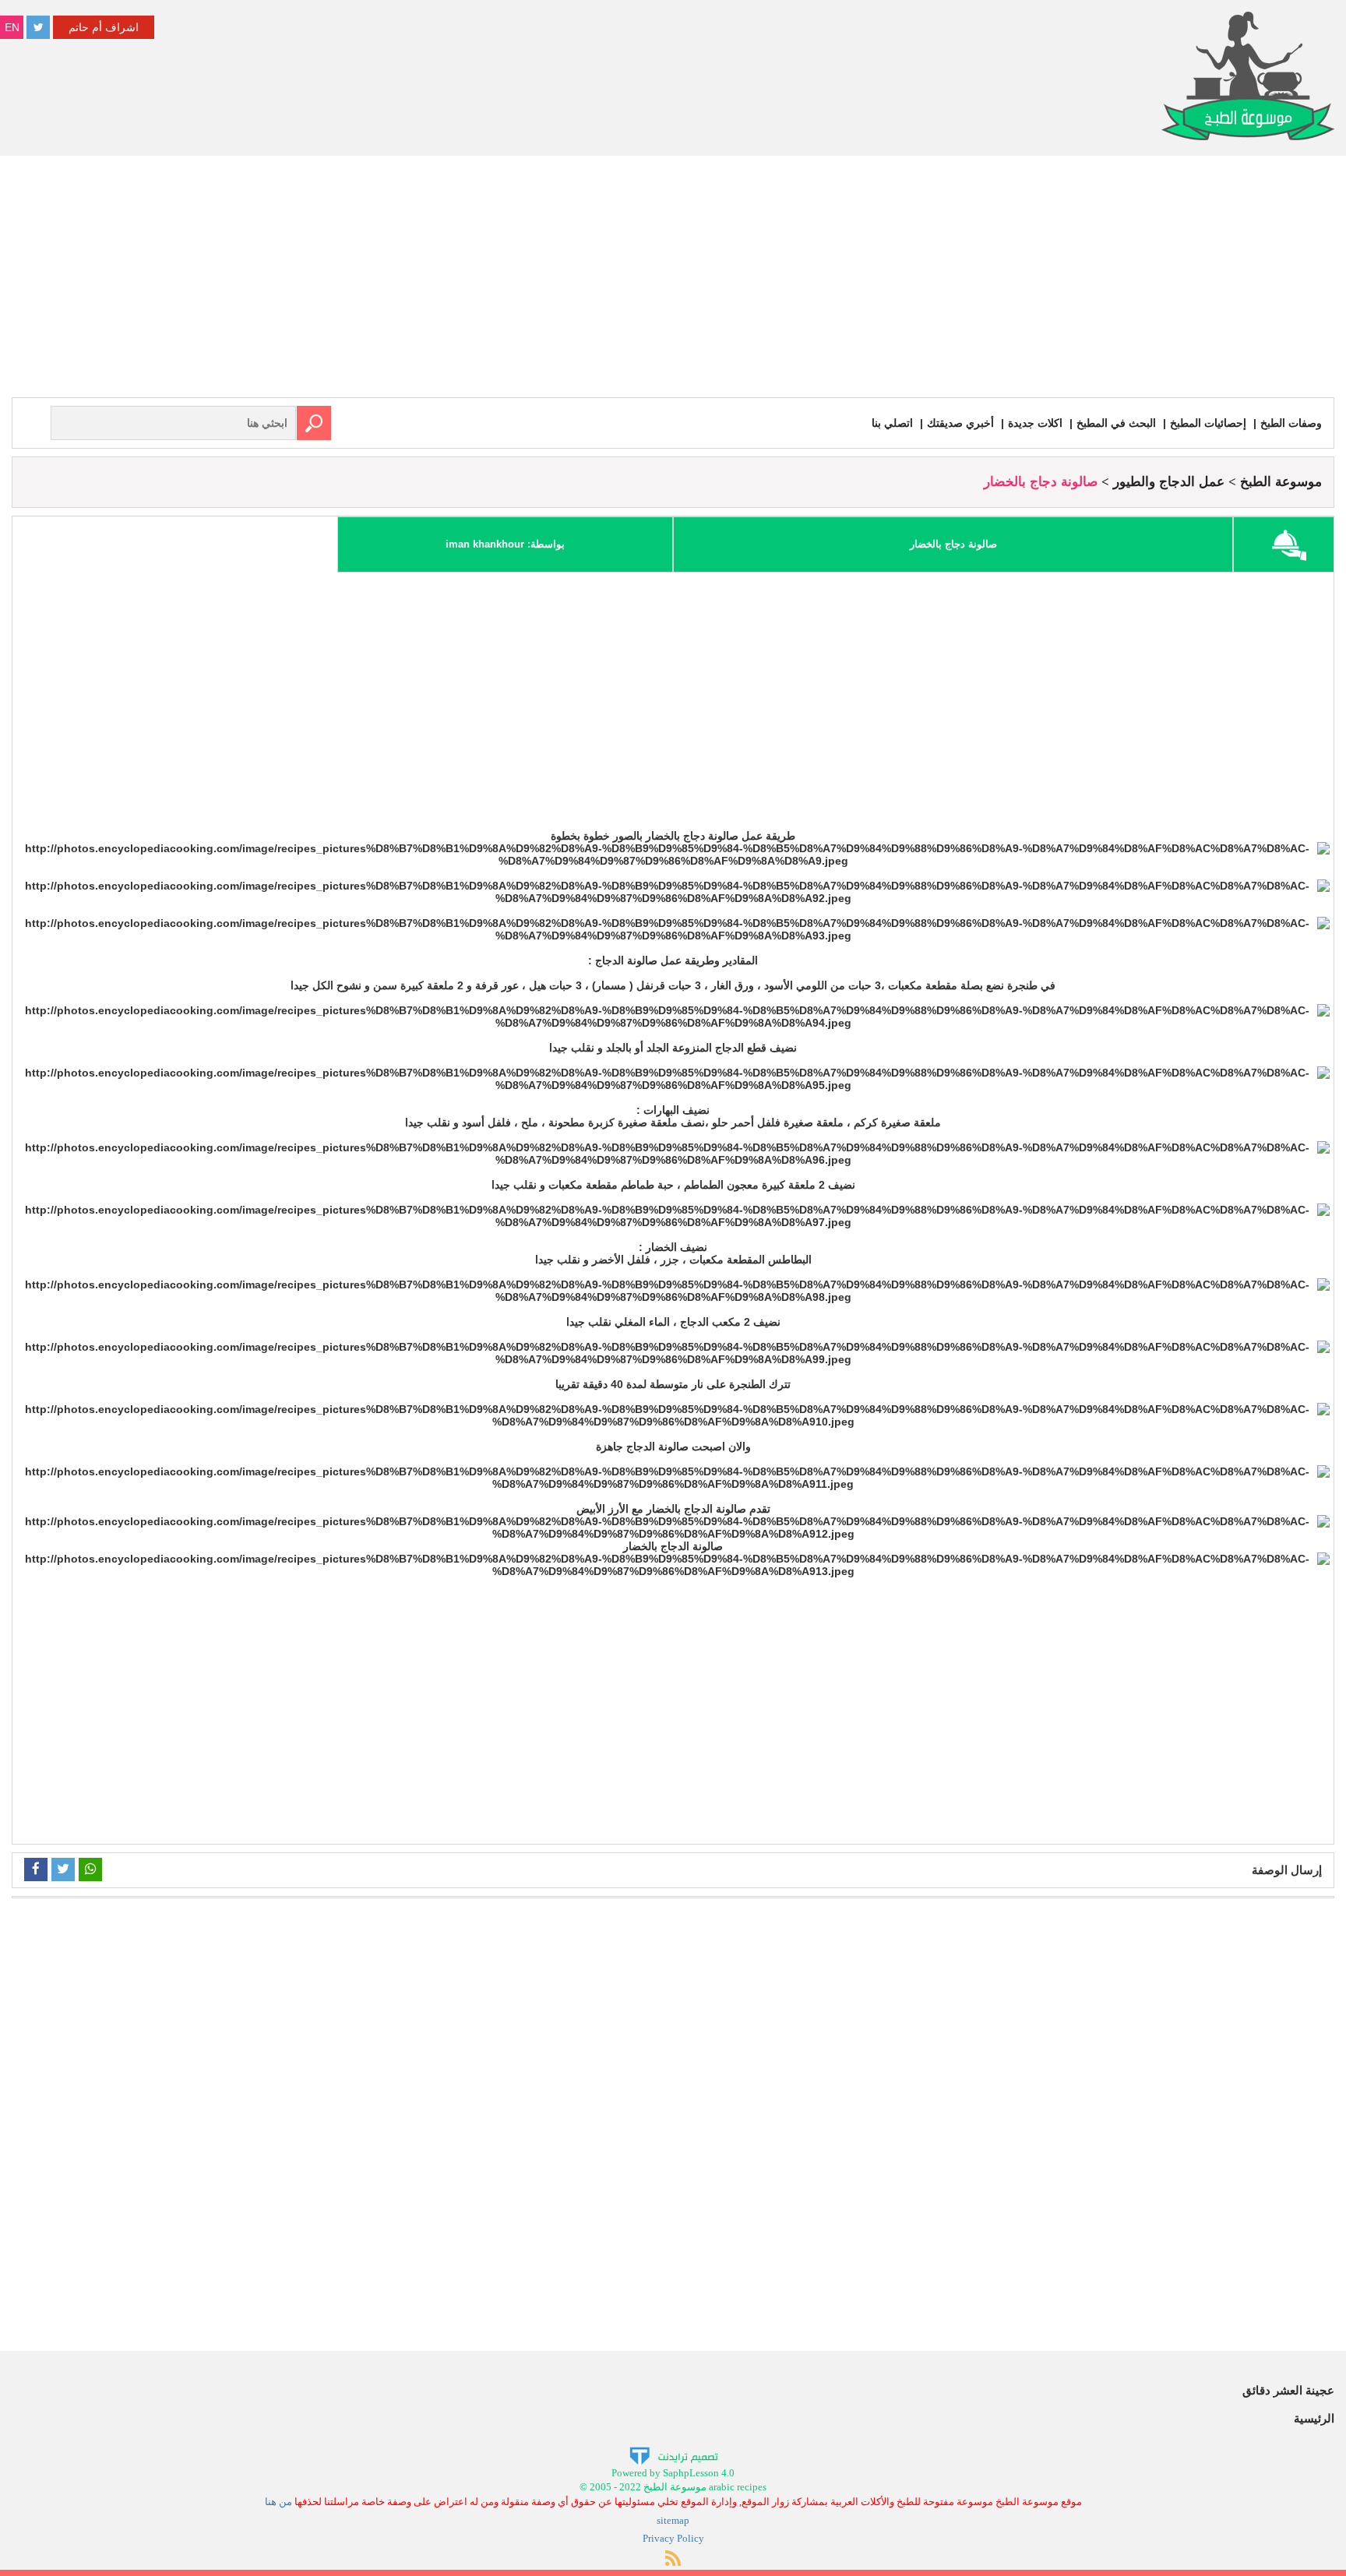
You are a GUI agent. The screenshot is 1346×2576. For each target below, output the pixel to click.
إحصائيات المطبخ (1208, 423)
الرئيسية (1314, 2418)
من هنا (278, 2502)
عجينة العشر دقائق (1288, 2390)
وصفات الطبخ (1291, 423)
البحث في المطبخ (1116, 423)
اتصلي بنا (892, 423)
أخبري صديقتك (960, 423)
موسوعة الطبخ (1281, 482)
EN (12, 27)
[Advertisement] (673, 280)
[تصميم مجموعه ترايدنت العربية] (673, 2455)
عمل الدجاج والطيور (1169, 482)
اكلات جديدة (1035, 423)
